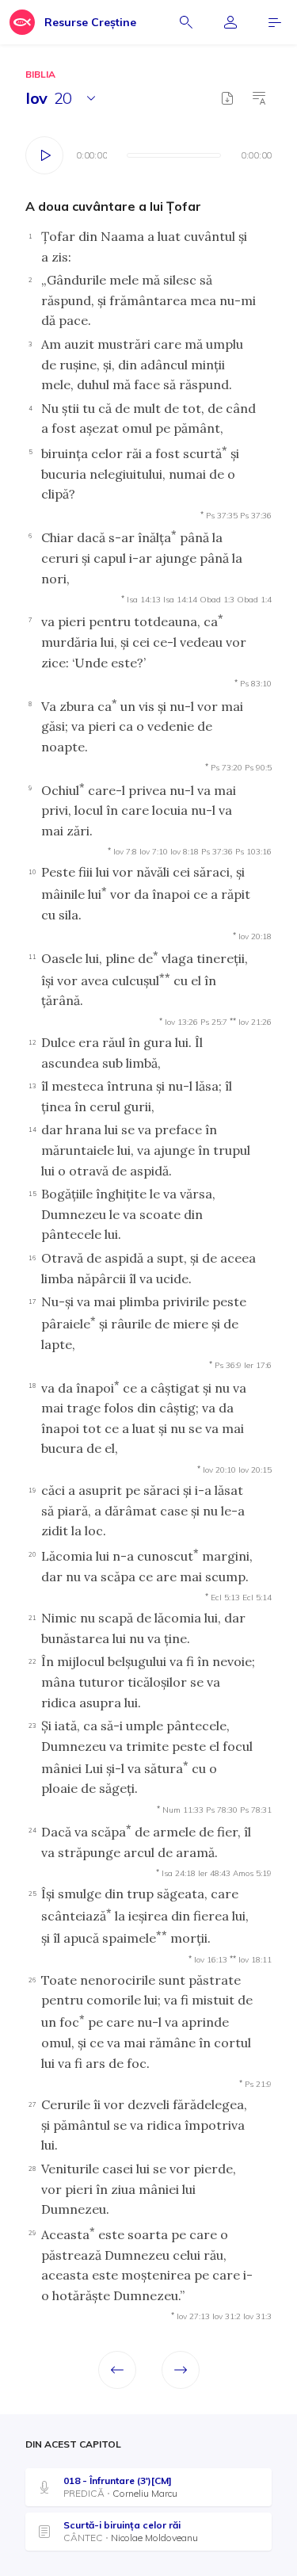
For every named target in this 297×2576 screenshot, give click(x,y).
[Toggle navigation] (275, 22)
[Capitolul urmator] (181, 2370)
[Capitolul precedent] (117, 2370)
